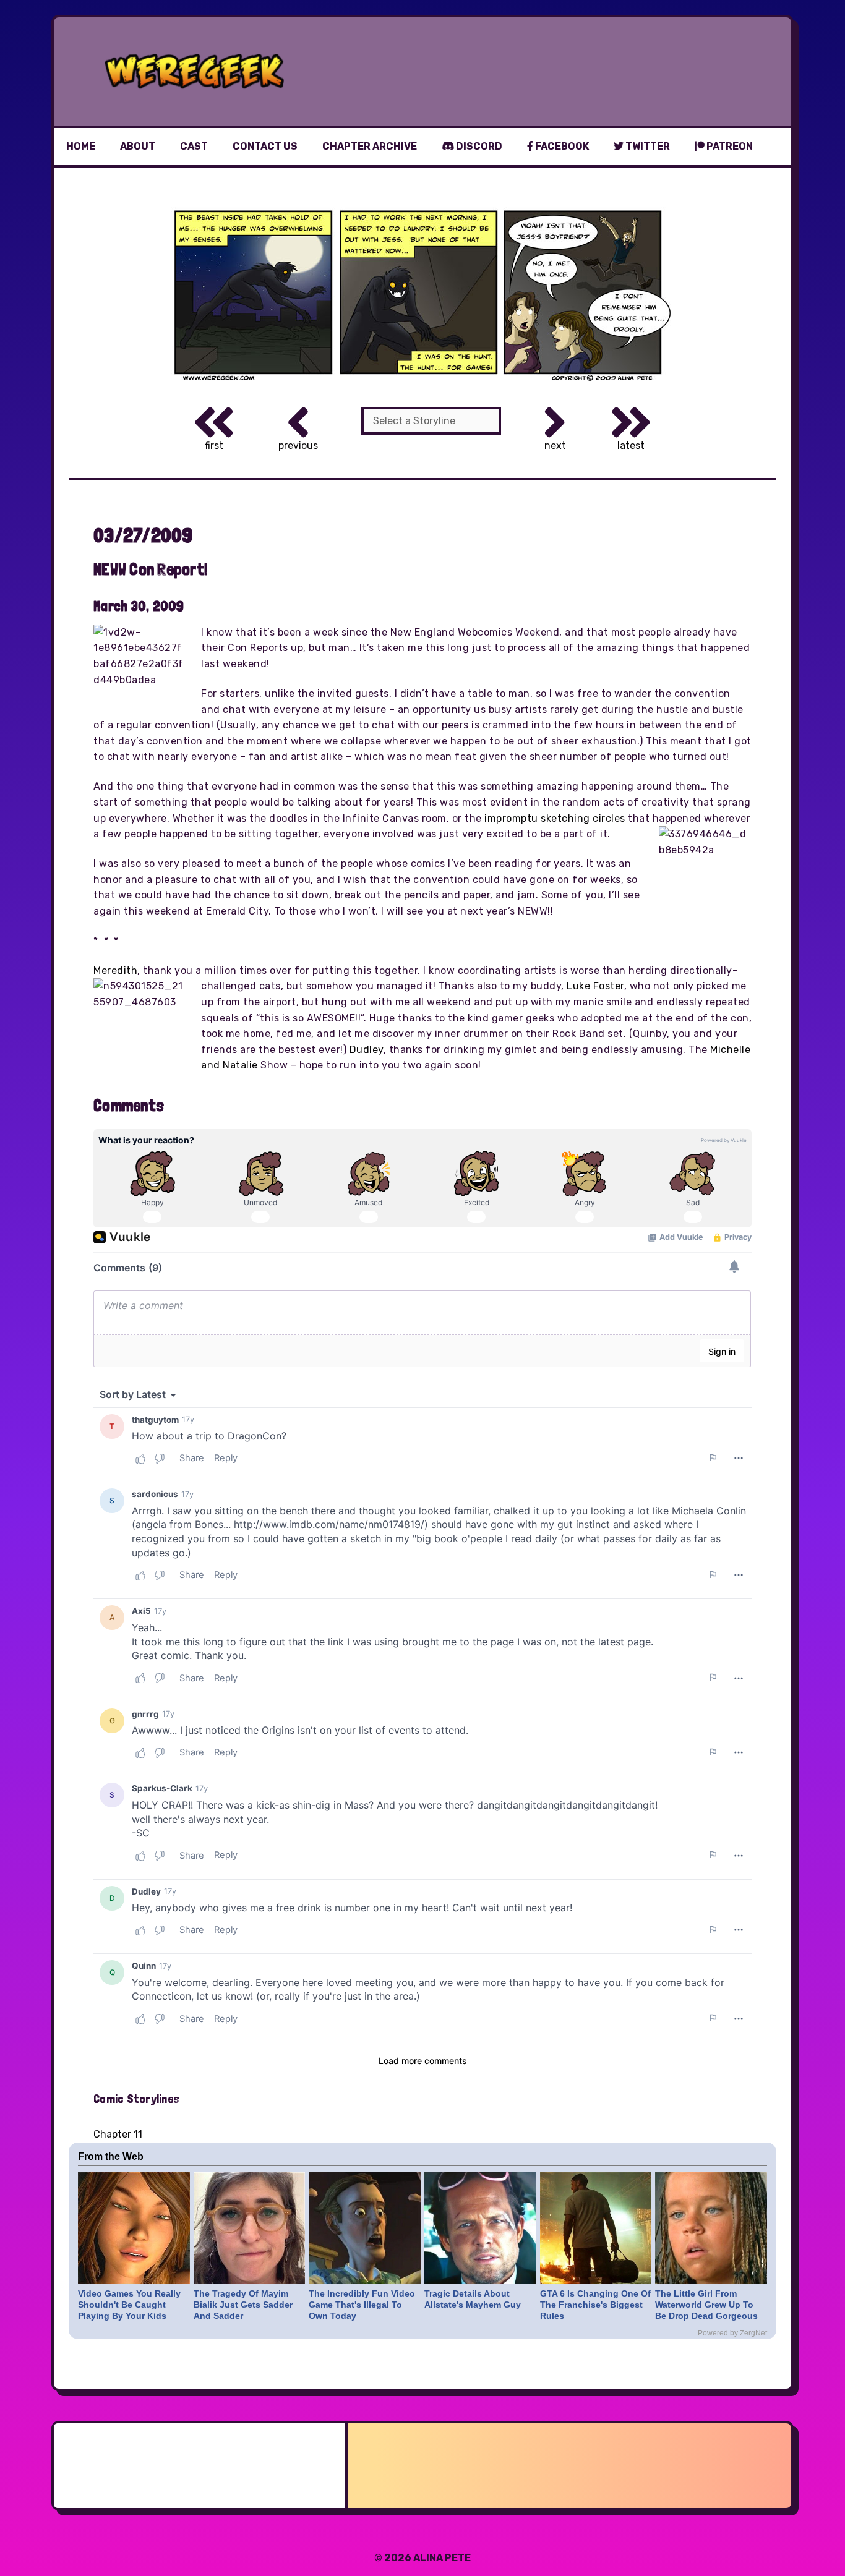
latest (631, 446)
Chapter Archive (370, 146)
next (555, 446)
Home (81, 146)
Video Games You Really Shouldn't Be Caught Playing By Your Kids (129, 2305)
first (214, 446)
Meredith (115, 970)
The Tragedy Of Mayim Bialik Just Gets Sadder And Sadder (243, 2305)
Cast (194, 146)
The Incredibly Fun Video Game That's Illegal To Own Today (362, 2305)
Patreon (729, 146)
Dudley (367, 1050)
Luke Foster (595, 986)
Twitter (647, 146)
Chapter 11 (118, 2134)
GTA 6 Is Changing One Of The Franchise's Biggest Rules (595, 2305)
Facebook (561, 146)
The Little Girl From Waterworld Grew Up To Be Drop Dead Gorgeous (706, 2305)
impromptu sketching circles (555, 818)
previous (298, 446)
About (138, 146)
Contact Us (265, 146)
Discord (478, 146)
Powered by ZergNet (732, 2333)
